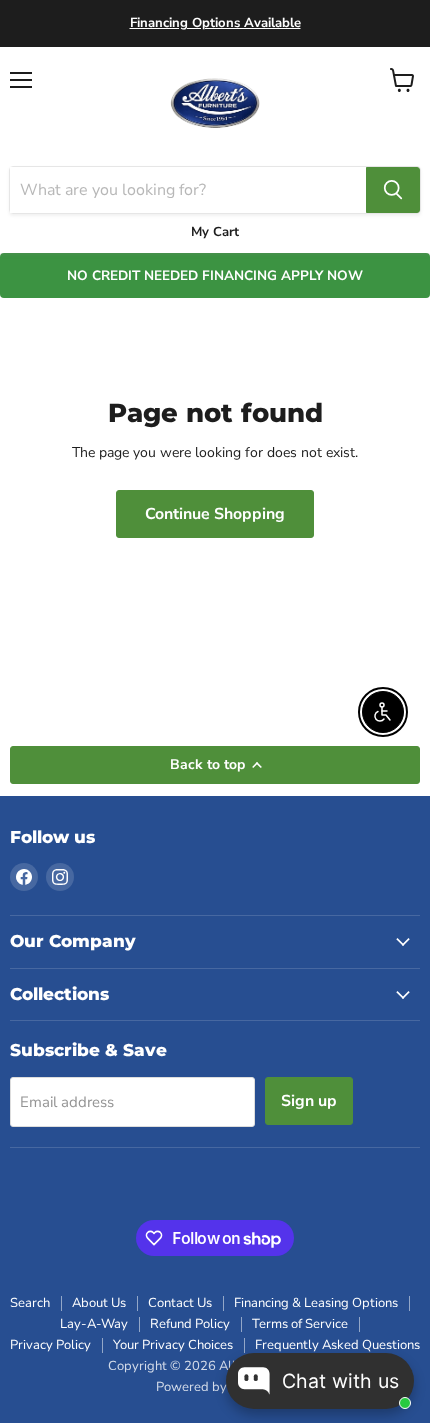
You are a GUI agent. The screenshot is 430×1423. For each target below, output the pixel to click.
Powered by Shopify (215, 1387)
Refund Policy (190, 1324)
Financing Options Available (215, 23)
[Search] (393, 190)
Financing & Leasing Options (316, 1303)
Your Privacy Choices (173, 1345)
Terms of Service (300, 1324)
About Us (99, 1303)
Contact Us (180, 1303)
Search (30, 1303)
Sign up (309, 1101)
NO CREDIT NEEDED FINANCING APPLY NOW (215, 275)
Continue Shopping (215, 514)
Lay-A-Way (94, 1324)
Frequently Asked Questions (337, 1345)
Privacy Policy (50, 1345)
